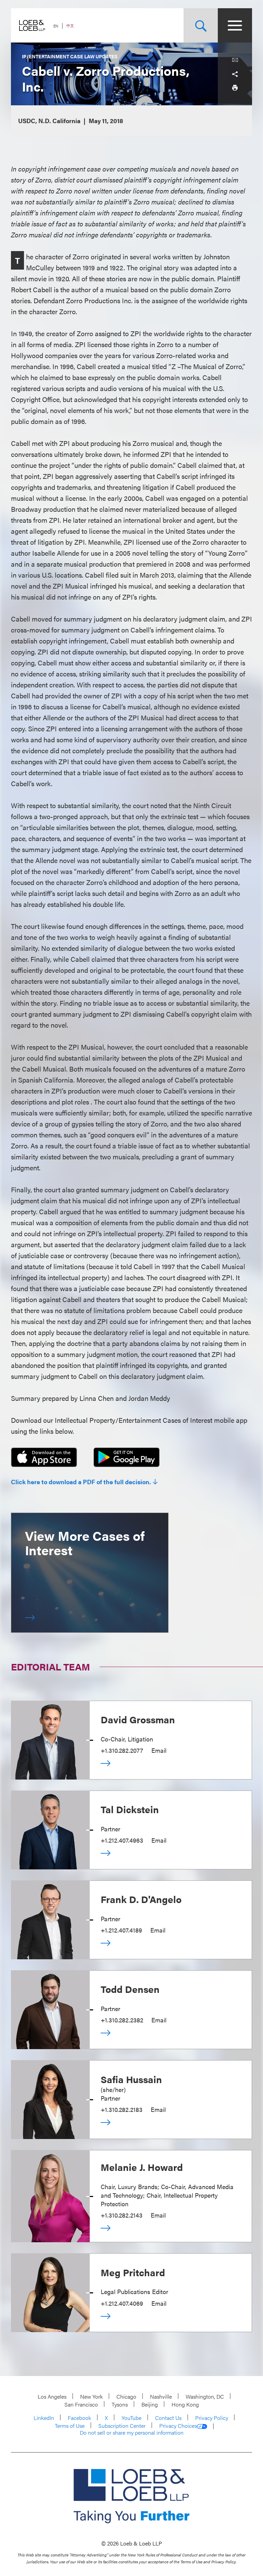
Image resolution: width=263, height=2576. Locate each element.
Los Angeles (52, 2396)
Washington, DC (205, 2396)
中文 (70, 26)
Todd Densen (130, 1989)
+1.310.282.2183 (122, 2109)
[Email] (235, 60)
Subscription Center (122, 2426)
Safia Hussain (131, 2079)
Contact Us (168, 2418)
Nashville (161, 2396)
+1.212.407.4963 (122, 1840)
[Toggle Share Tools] (235, 74)
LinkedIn (44, 2418)
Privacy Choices (178, 2426)
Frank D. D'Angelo (141, 1899)
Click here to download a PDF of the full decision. (81, 1482)
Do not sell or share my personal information (132, 2433)
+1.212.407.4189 (121, 1930)
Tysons (120, 2404)
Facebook (79, 2418)
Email (159, 1750)
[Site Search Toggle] (201, 25)
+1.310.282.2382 (122, 2020)
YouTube (131, 2418)
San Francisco (81, 2404)
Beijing (150, 2404)
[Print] (235, 87)
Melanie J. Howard (142, 2167)
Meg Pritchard (133, 2272)
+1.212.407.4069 (122, 2303)
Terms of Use (70, 2426)
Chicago (126, 2396)
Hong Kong (185, 2404)
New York (91, 2396)
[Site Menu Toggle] (235, 25)
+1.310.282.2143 (122, 2215)
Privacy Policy (212, 2418)
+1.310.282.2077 (122, 1750)
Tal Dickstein (130, 1809)
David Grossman (138, 1719)
